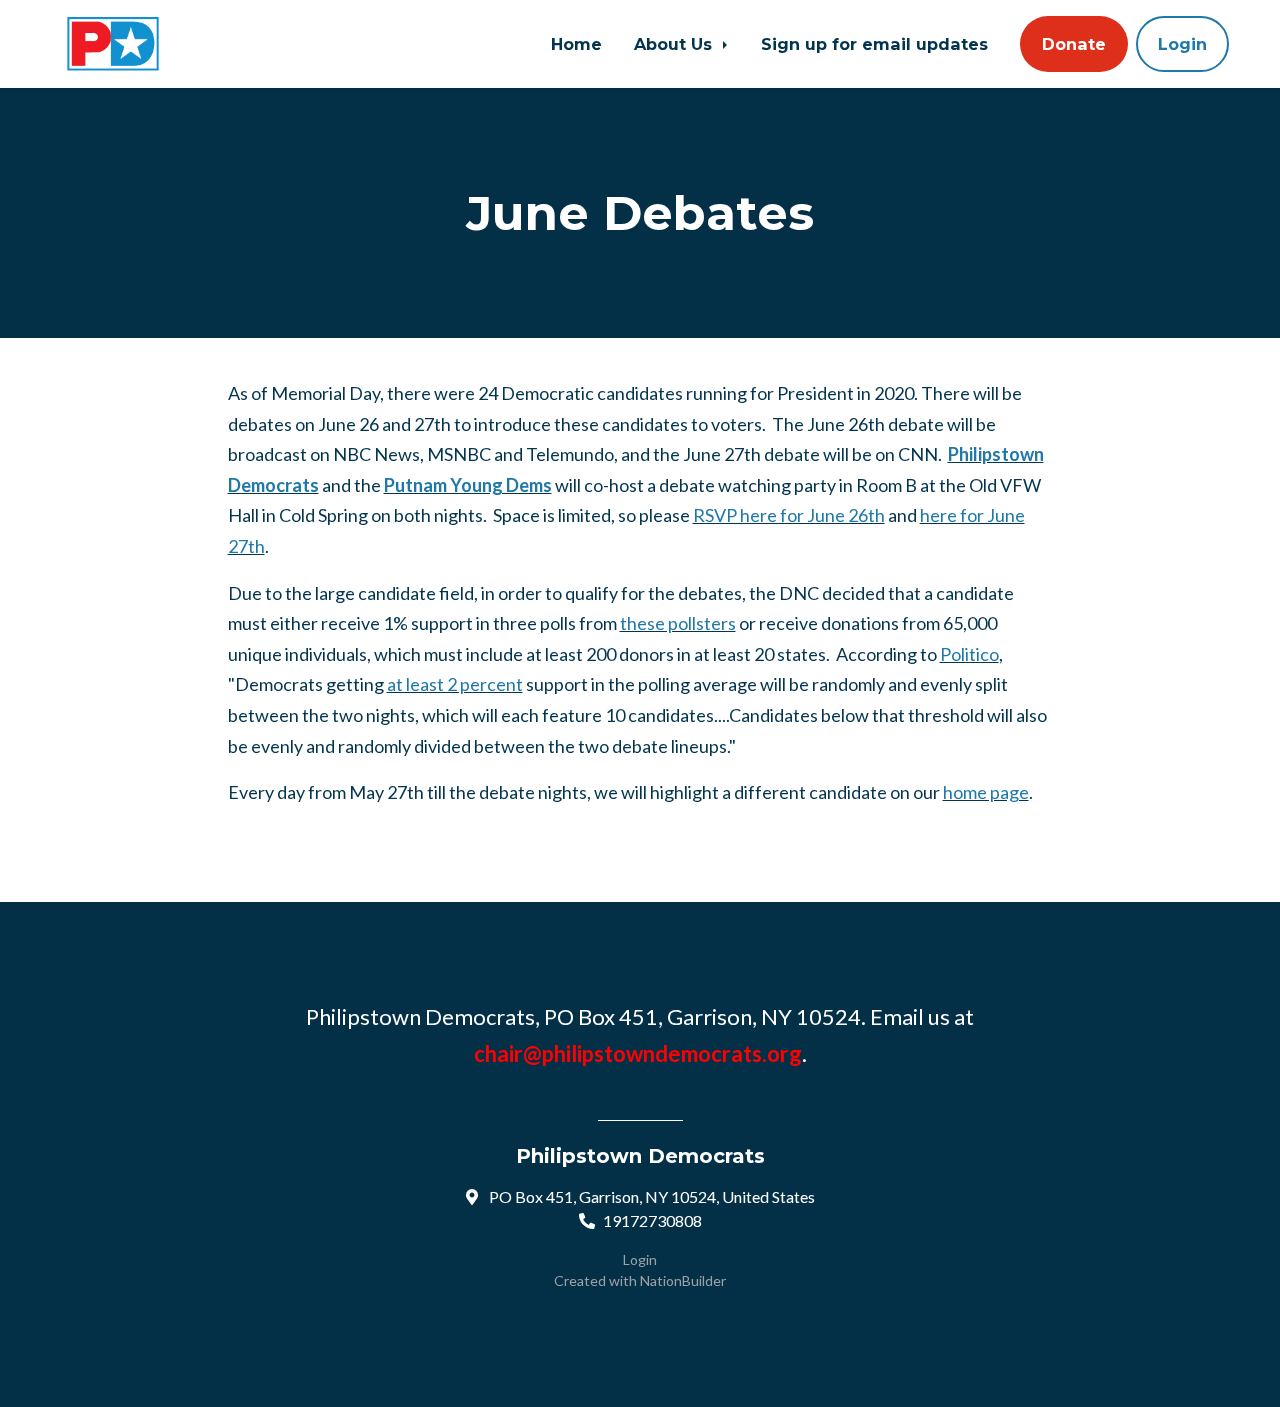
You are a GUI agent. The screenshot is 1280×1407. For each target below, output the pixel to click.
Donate (1074, 44)
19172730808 (652, 1220)
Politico (969, 654)
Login (1182, 44)
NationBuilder (683, 1280)
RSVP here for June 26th (789, 515)
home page (986, 792)
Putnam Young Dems (468, 485)
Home (576, 44)
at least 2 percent (455, 684)
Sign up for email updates (874, 44)
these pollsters (678, 623)
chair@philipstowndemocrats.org (638, 1053)
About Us (675, 44)
